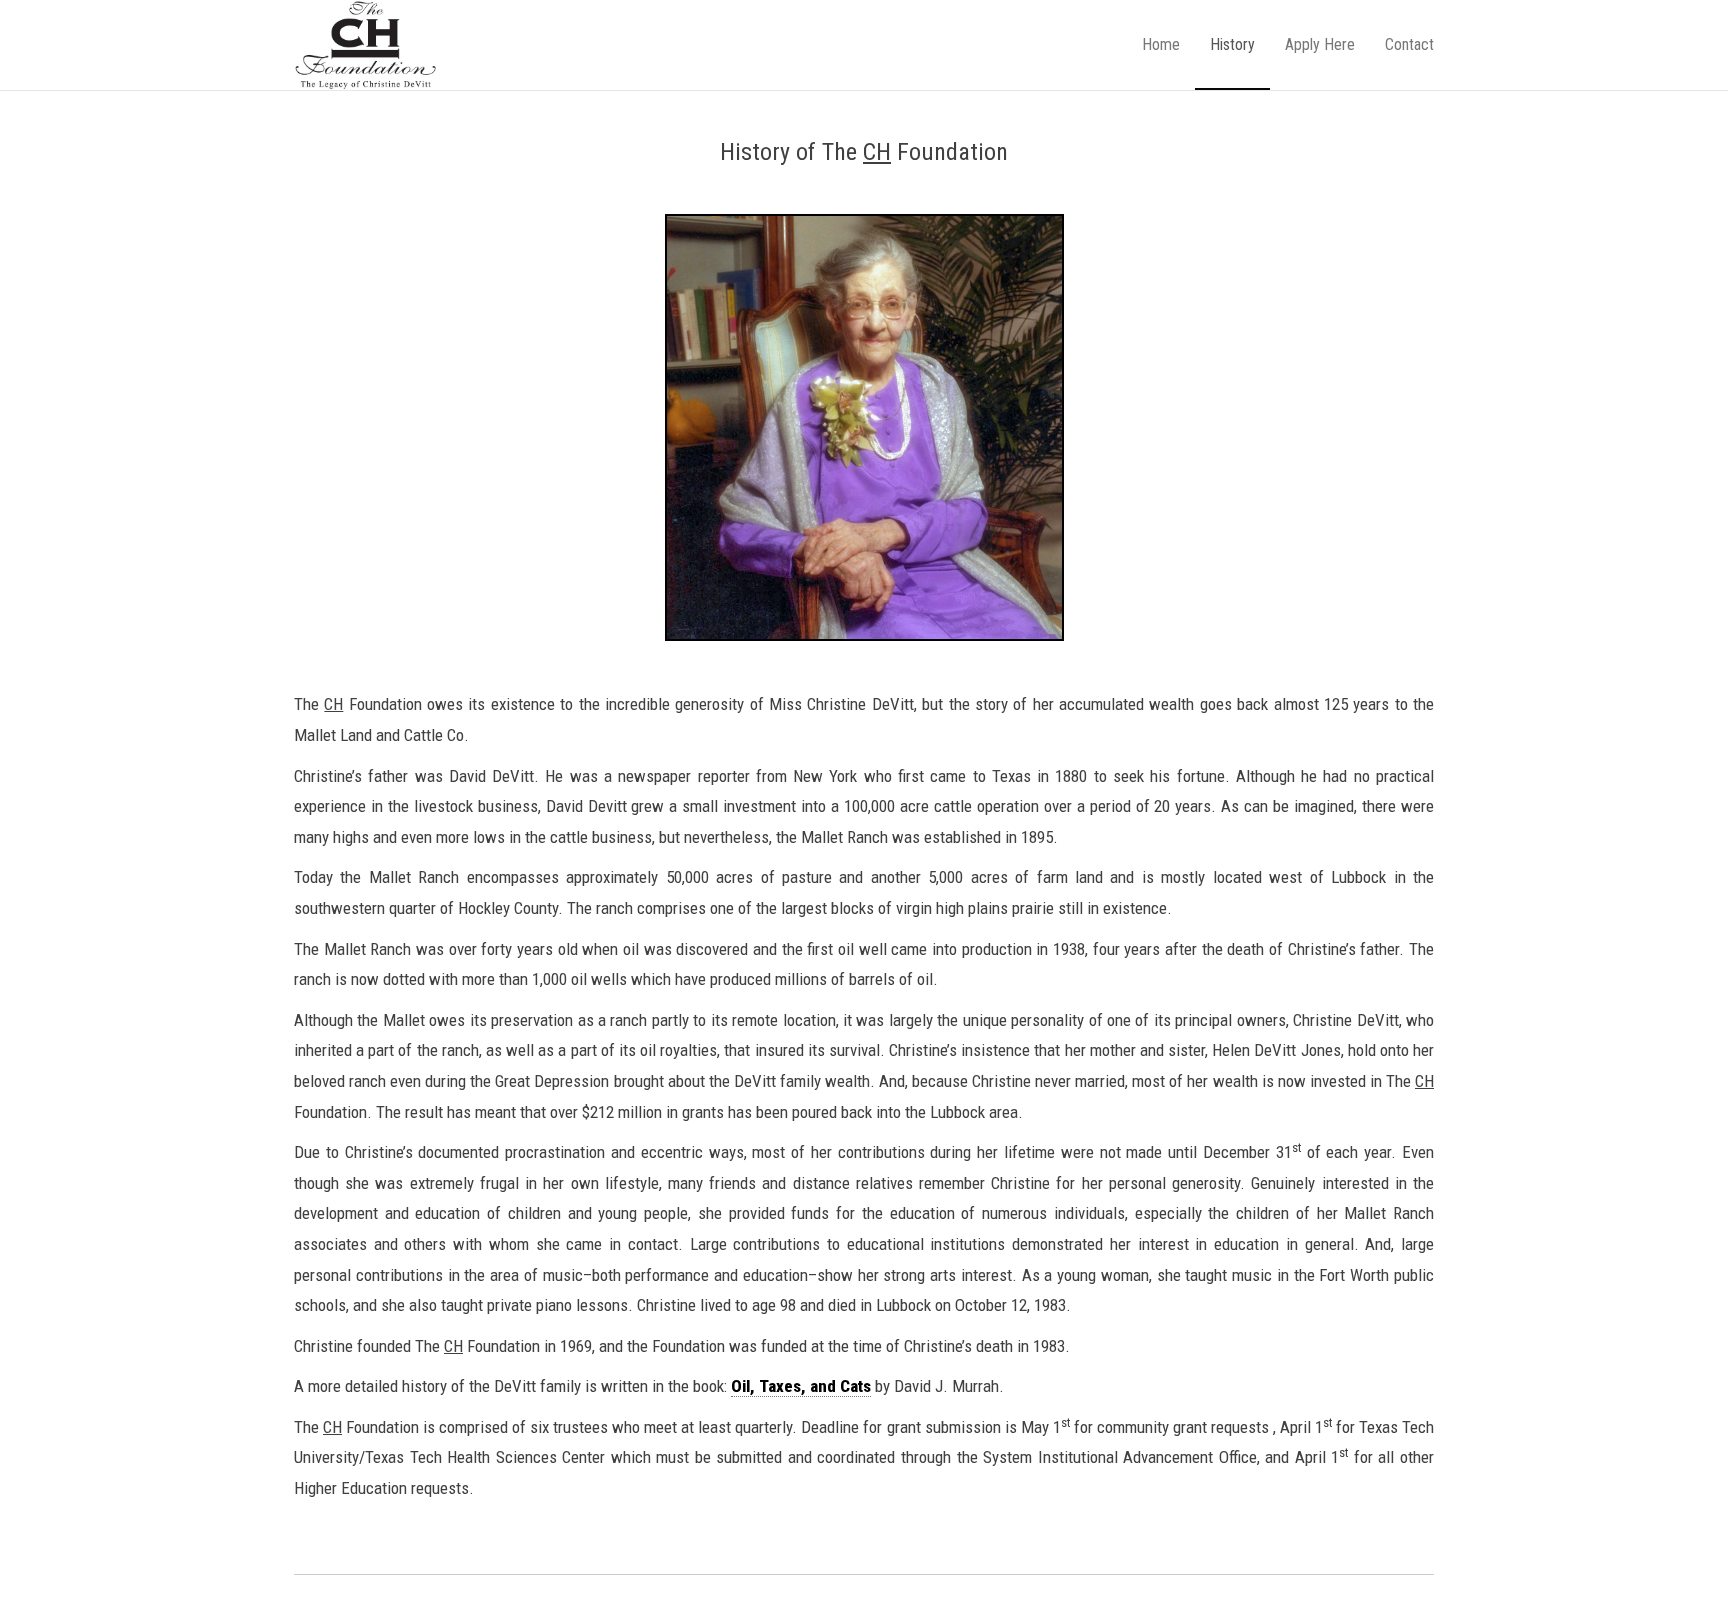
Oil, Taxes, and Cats (801, 1386)
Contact (1409, 44)
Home (1161, 44)
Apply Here (1320, 44)
